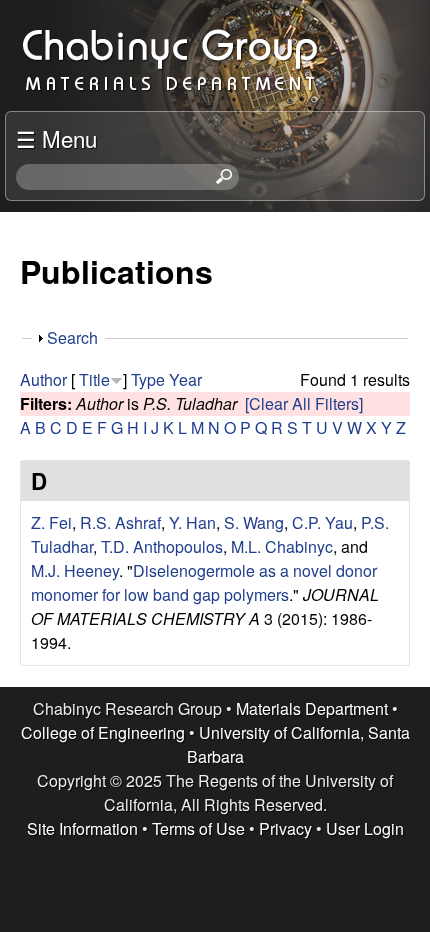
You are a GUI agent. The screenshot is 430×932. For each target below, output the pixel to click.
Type (148, 379)
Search (72, 337)
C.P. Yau (322, 522)
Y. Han (192, 522)
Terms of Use (198, 828)
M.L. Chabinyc (282, 546)
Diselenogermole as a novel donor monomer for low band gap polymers (204, 582)
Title (94, 379)
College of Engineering (103, 732)
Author (43, 379)
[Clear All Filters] (304, 403)
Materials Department (312, 708)
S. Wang (254, 522)
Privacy (285, 828)
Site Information (82, 828)
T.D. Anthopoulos (162, 546)
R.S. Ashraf (120, 522)
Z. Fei (51, 522)
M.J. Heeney (75, 570)
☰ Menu (56, 138)
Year (185, 379)
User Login (365, 828)
